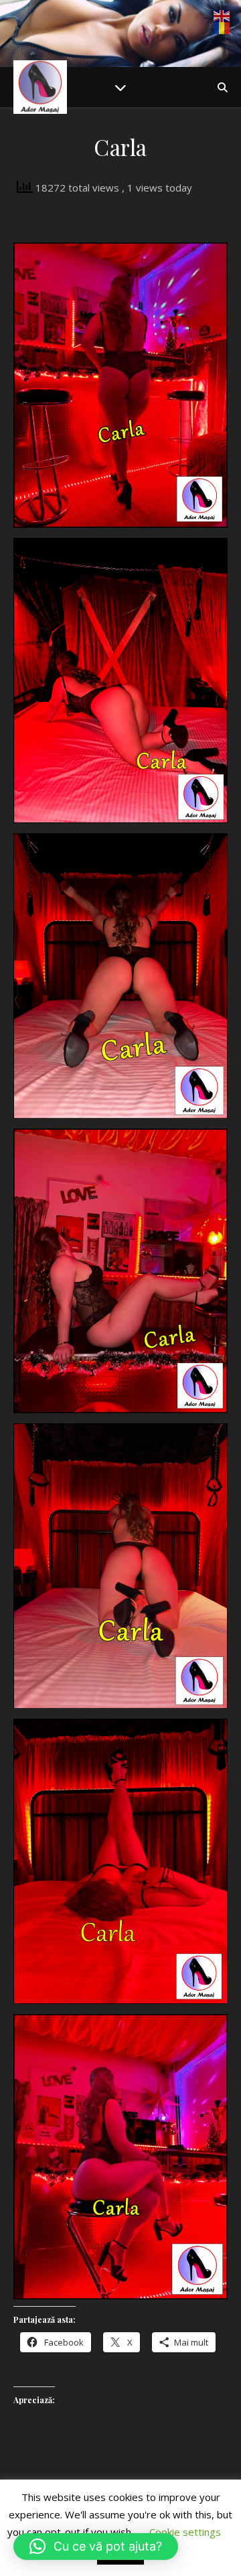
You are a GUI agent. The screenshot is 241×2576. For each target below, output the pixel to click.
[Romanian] (222, 28)
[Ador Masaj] (40, 87)
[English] (222, 16)
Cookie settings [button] (185, 2532)
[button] (96, 2547)
